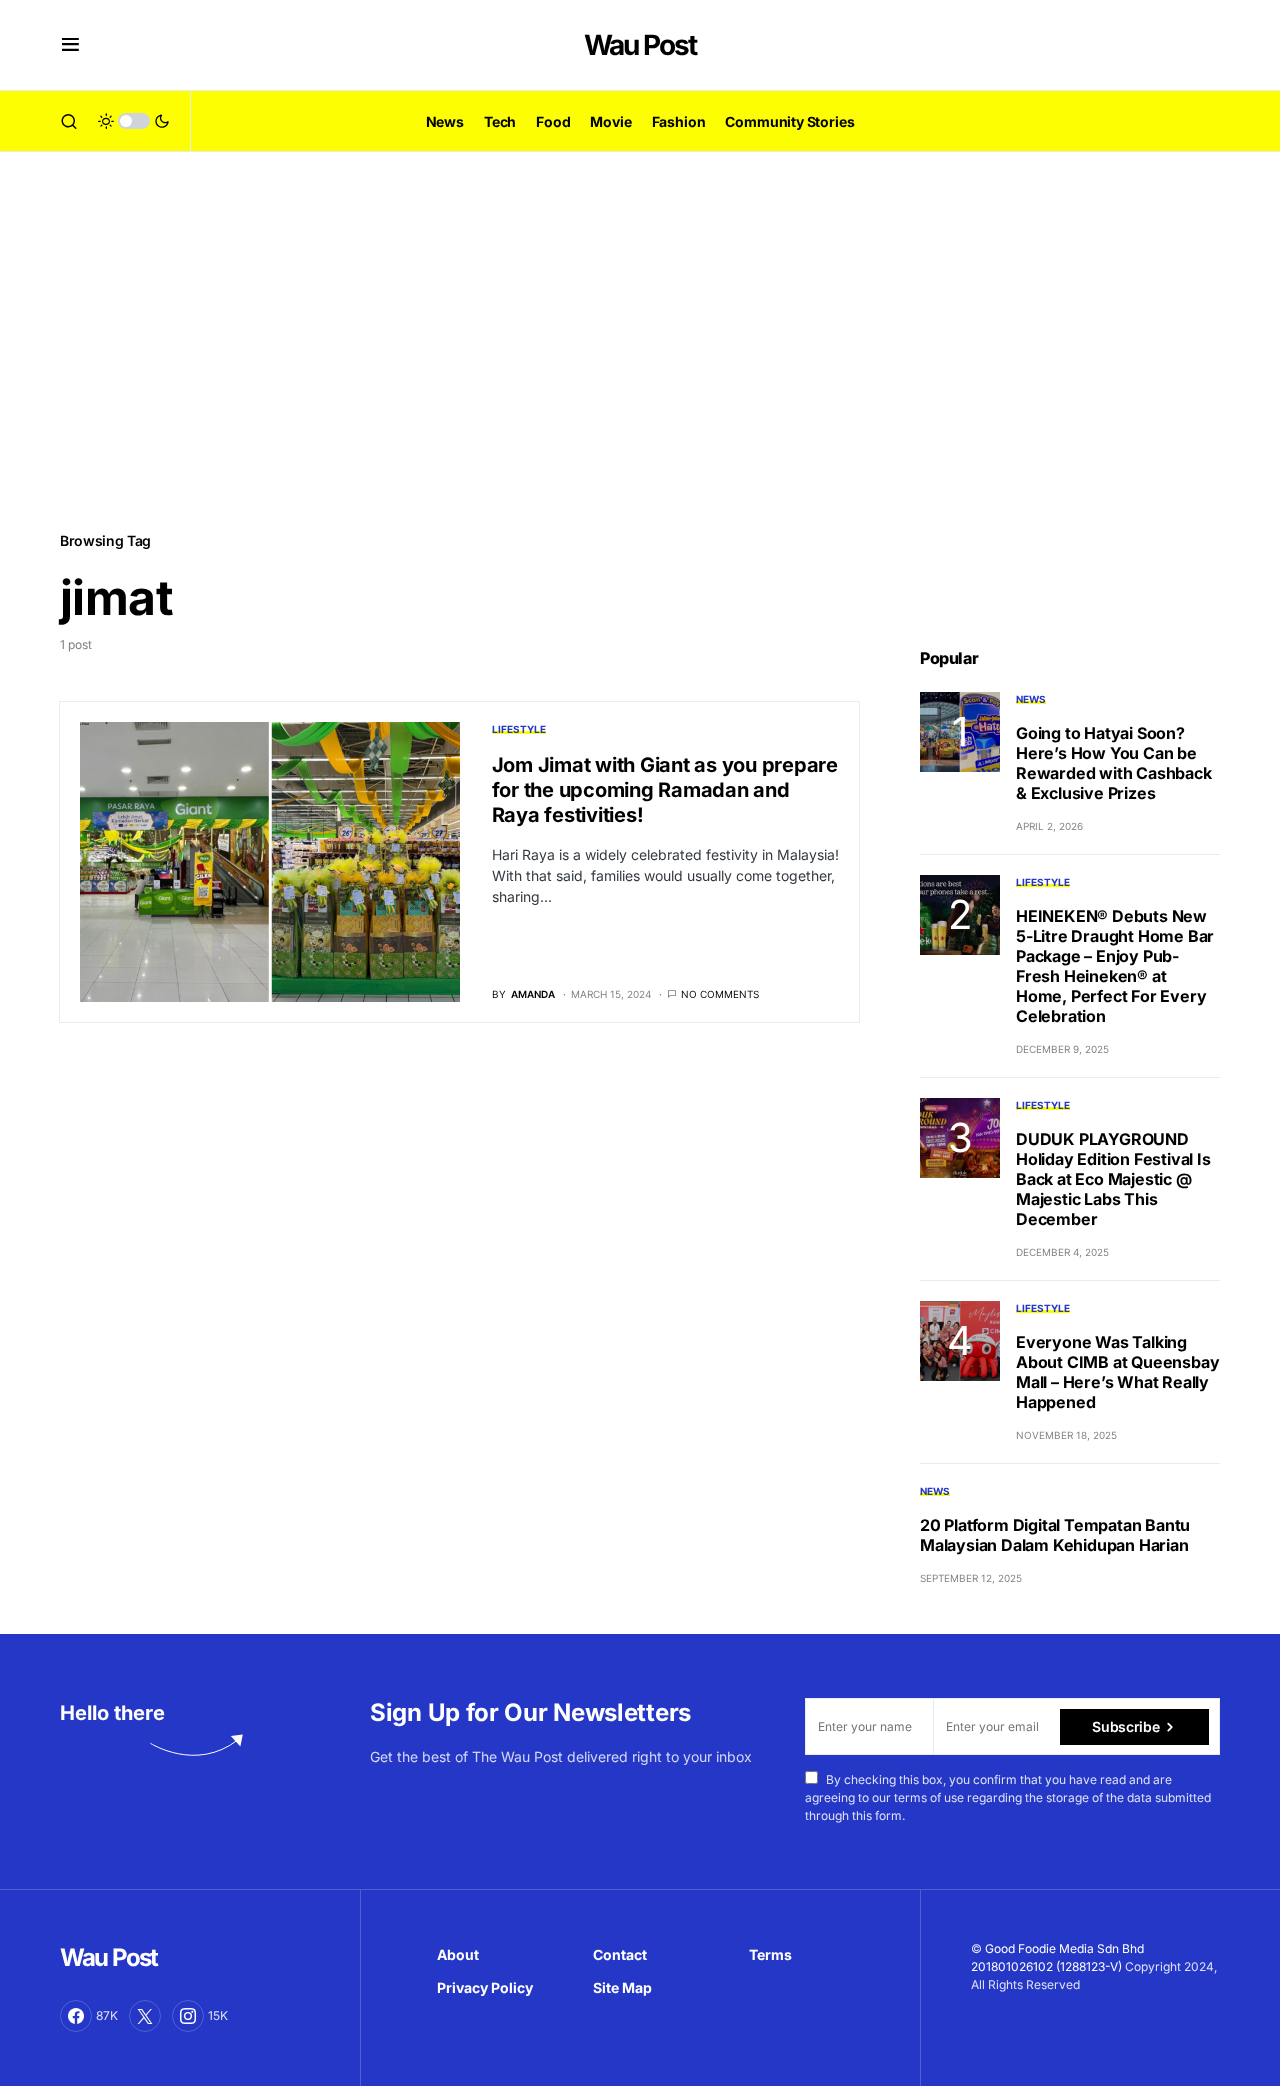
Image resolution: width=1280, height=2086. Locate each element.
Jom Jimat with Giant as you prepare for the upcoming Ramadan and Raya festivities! (665, 790)
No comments (720, 994)
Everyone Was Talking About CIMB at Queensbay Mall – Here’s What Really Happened (1117, 1372)
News (1031, 699)
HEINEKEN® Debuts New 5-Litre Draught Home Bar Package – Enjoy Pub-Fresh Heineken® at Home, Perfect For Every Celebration (1115, 966)
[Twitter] (145, 2016)
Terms (770, 1954)
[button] (70, 45)
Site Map (622, 1987)
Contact (620, 1954)
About (458, 1954)
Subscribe (1125, 1726)
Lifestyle (519, 729)
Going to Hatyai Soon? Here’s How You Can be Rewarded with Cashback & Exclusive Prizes (1114, 763)
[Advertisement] (640, 340)
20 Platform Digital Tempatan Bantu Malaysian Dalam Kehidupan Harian (1055, 1535)
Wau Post (639, 45)
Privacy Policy (485, 1987)
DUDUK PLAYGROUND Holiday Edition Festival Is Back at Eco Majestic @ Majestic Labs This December (1113, 1179)
